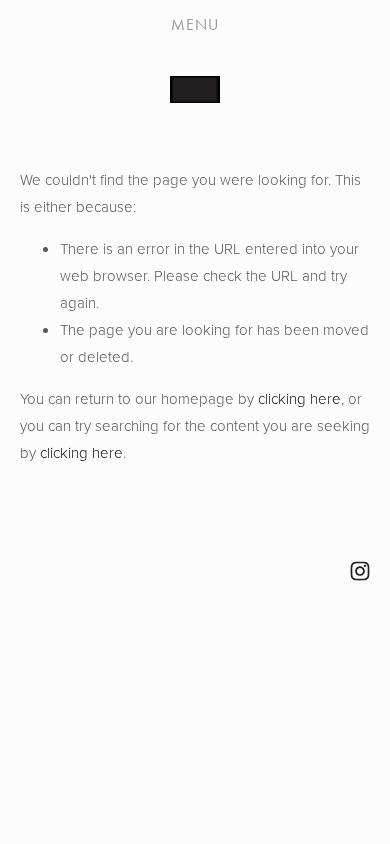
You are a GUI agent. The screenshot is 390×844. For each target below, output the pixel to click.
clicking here (299, 398)
